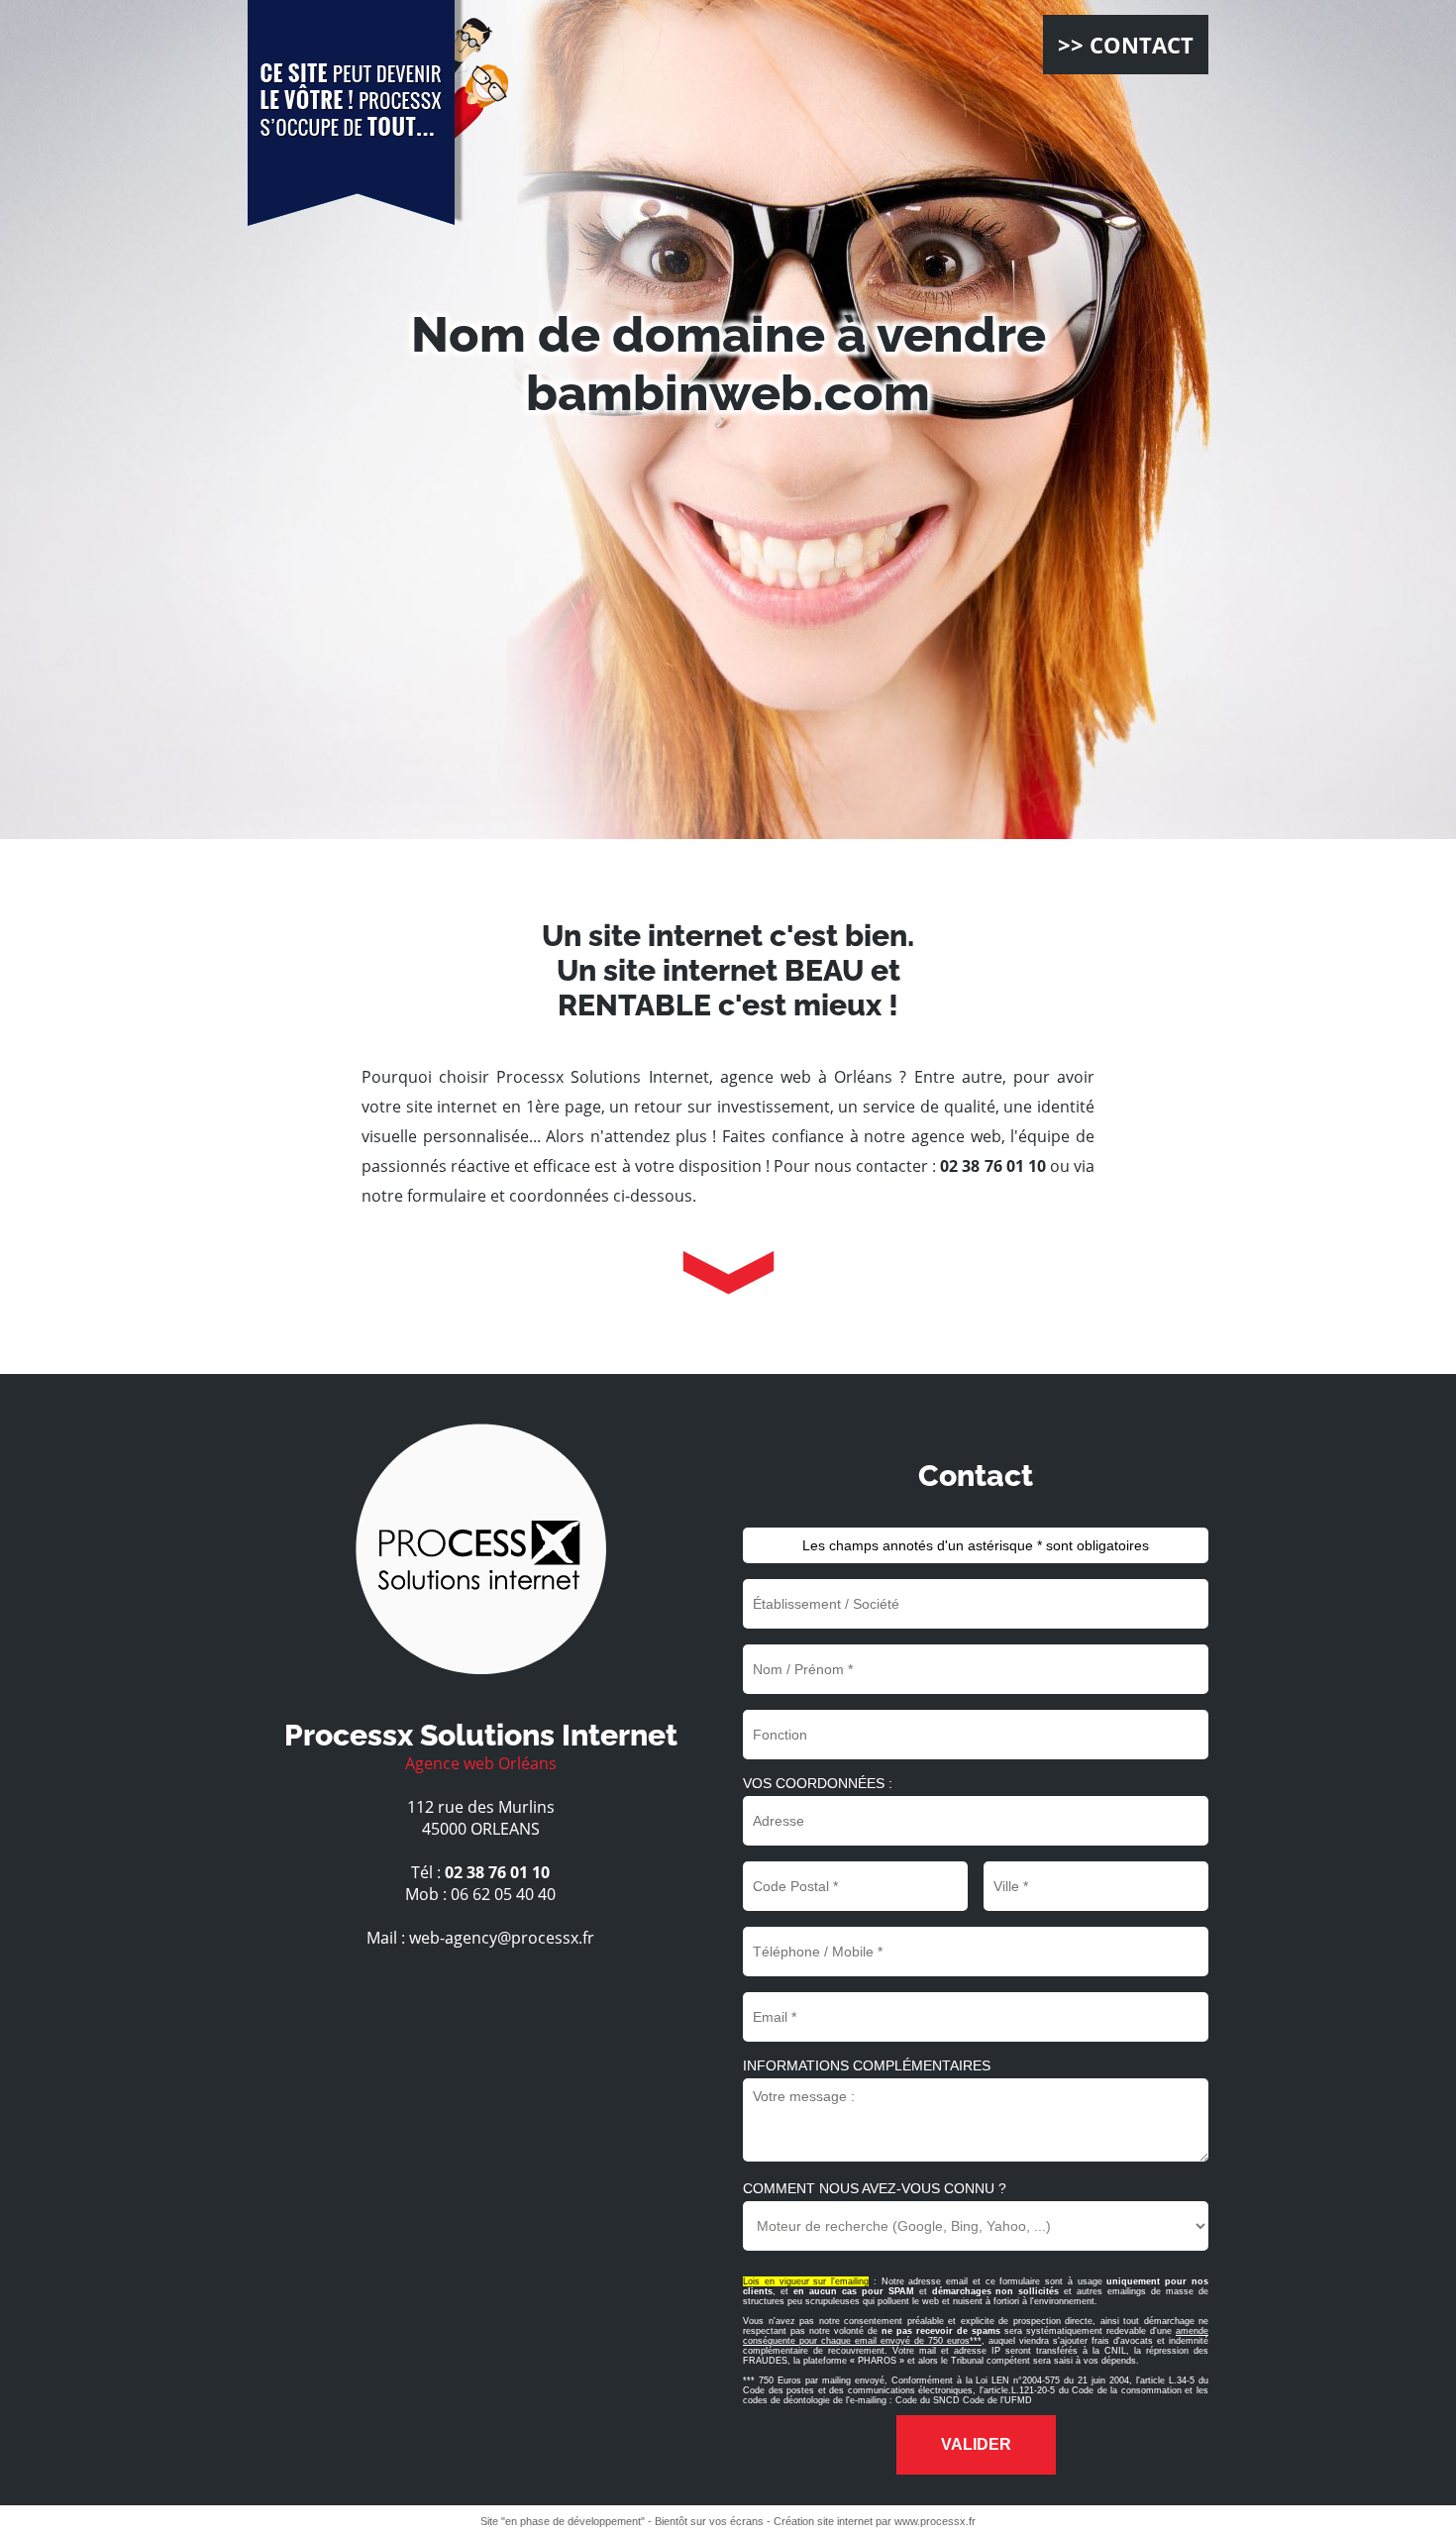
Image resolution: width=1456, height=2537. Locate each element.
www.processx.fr (935, 2521)
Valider (976, 2444)
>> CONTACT (1126, 45)
